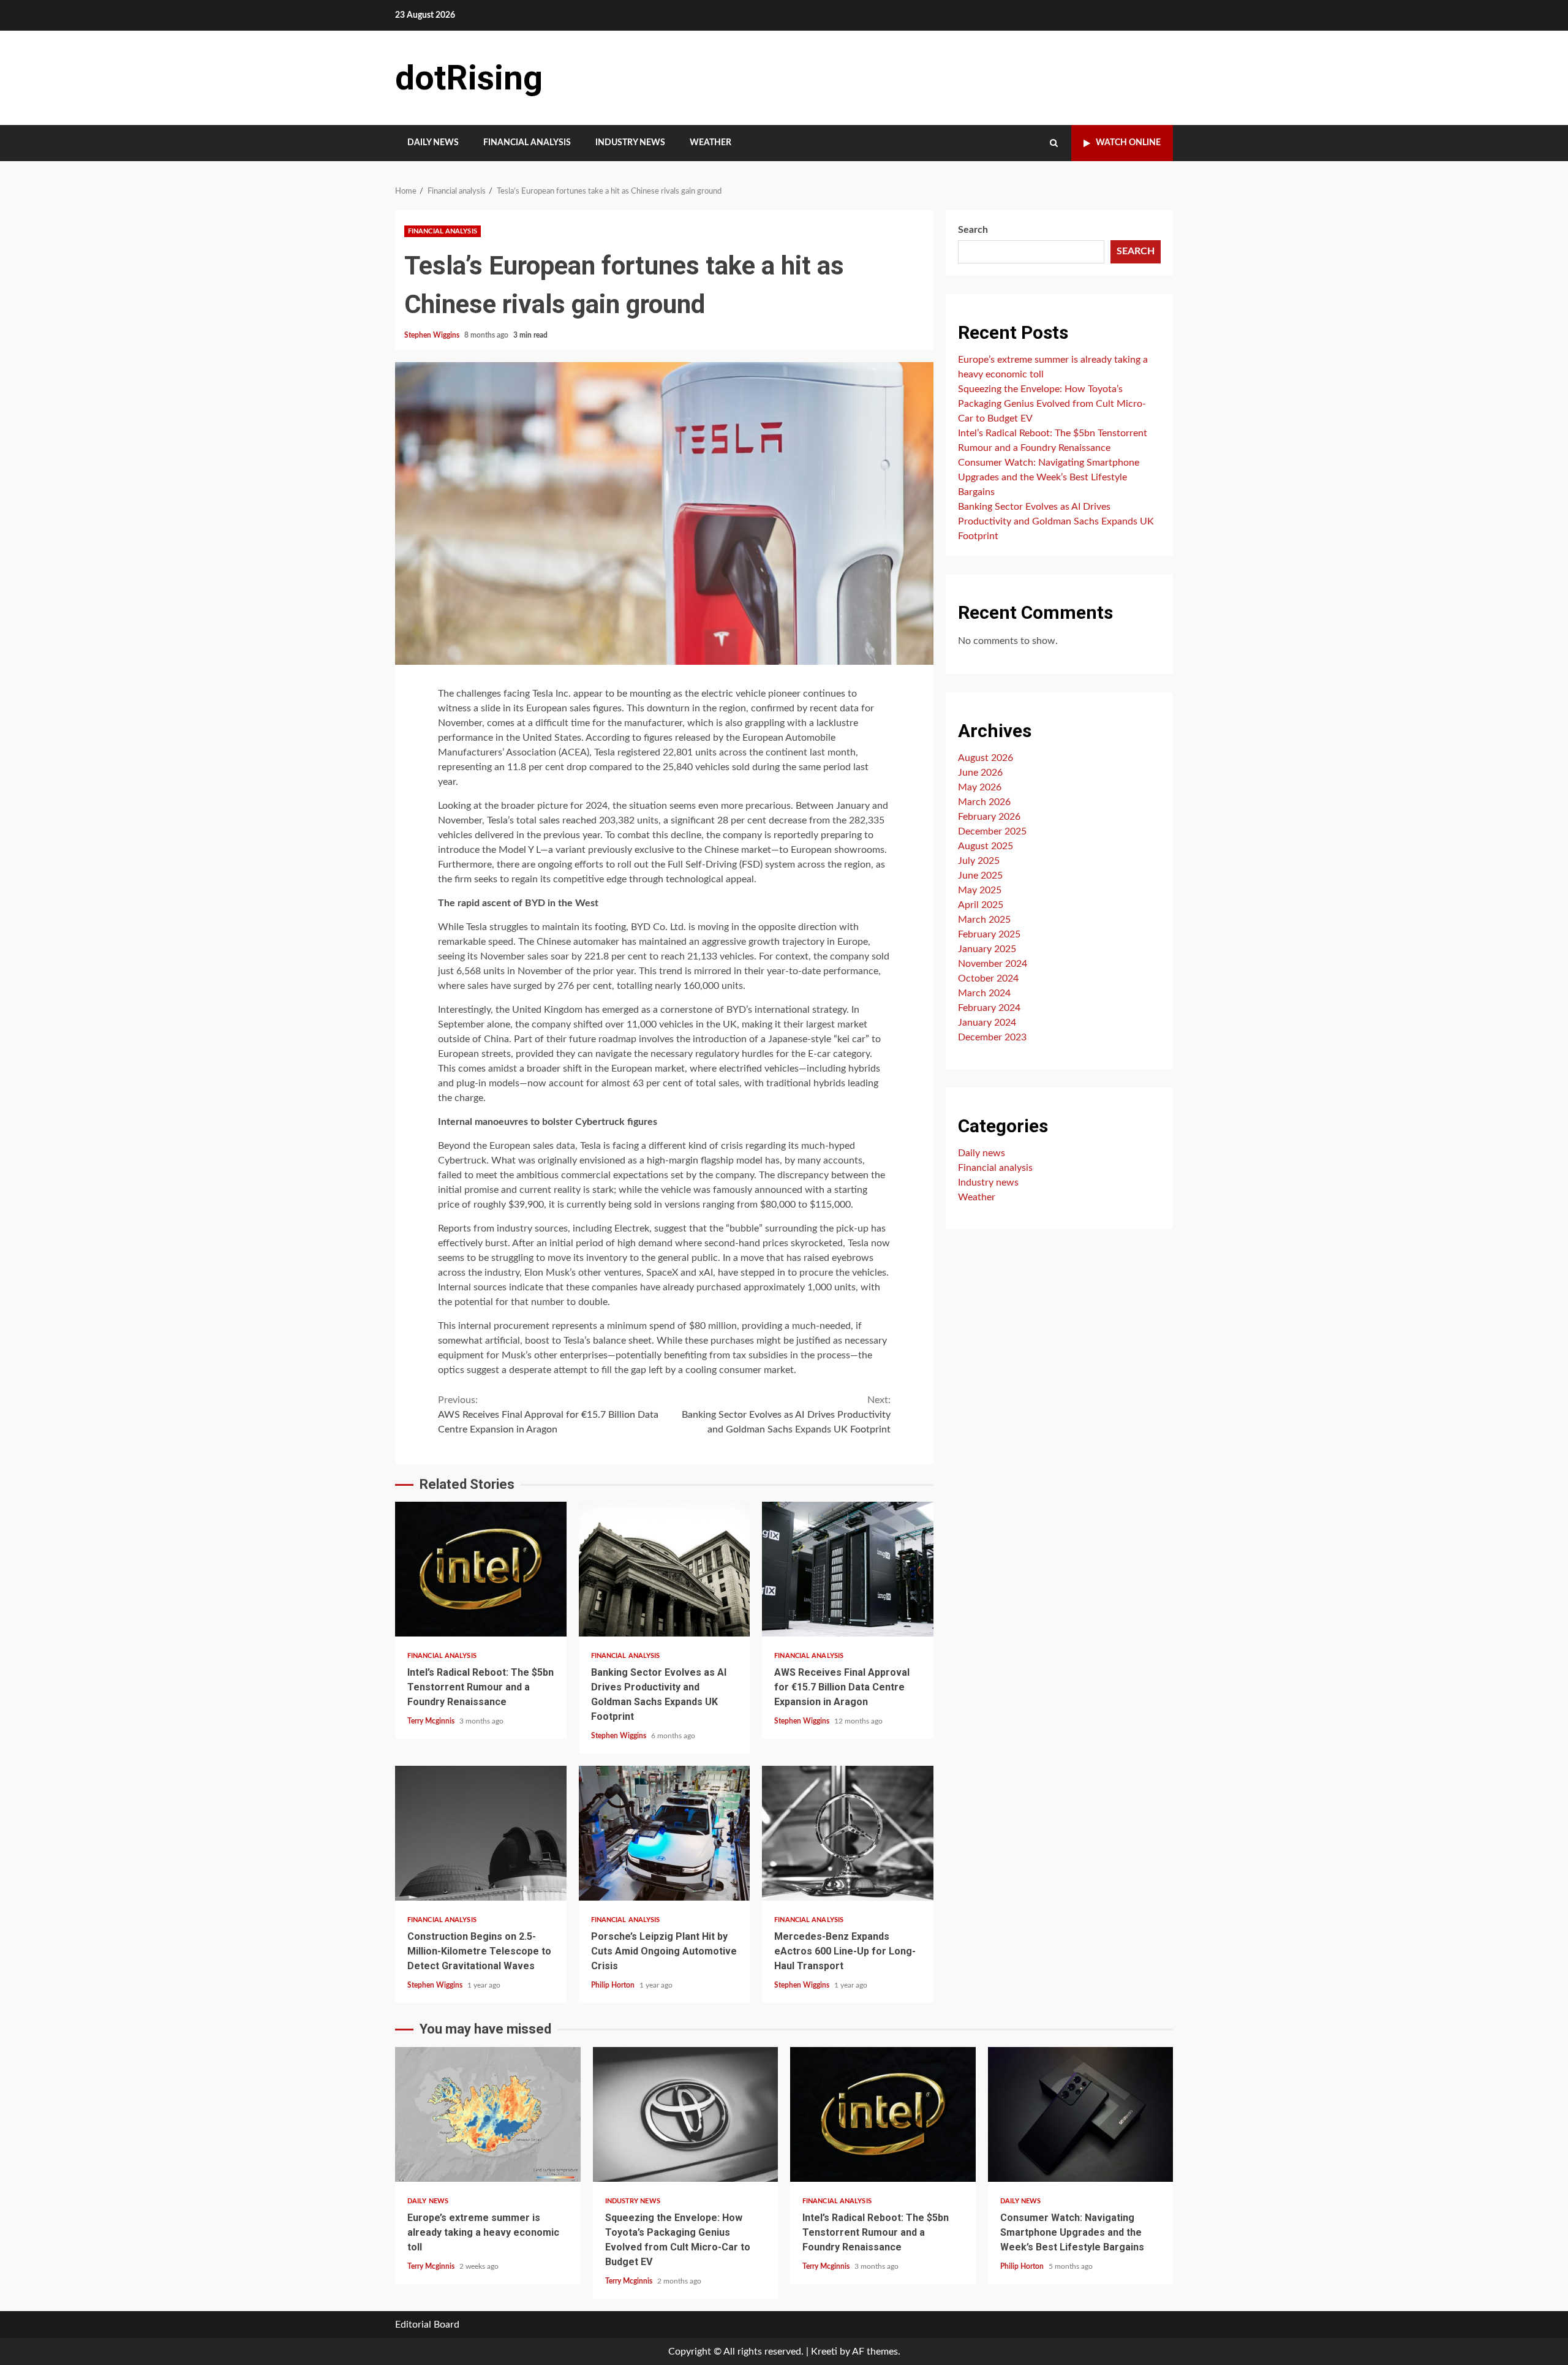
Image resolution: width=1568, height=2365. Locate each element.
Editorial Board (427, 2325)
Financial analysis (527, 143)
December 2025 (992, 831)
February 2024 (989, 1008)
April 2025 (981, 905)
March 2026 (984, 802)
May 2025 (980, 890)
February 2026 (989, 817)
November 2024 (993, 964)
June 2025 (980, 876)
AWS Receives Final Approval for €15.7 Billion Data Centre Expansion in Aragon (548, 1415)
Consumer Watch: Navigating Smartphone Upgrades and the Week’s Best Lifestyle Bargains (1049, 477)
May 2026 (980, 787)
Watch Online (1128, 143)
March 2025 (984, 920)
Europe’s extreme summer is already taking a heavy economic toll (488, 2114)
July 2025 (979, 861)
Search (973, 230)
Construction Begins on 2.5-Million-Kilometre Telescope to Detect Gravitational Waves (481, 1833)
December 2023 (992, 1037)
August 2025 (986, 846)
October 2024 (988, 978)
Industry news (630, 143)
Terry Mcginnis (432, 1721)
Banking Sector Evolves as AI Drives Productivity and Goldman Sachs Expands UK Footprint (786, 1415)
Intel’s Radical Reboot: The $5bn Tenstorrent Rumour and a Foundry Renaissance (481, 1569)
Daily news (433, 143)
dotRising (469, 78)
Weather (710, 143)
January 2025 (987, 949)
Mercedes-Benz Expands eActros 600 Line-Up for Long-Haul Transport (848, 1833)
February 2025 (989, 934)
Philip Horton (614, 1985)
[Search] (1054, 143)
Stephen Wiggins (433, 335)
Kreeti (824, 2352)
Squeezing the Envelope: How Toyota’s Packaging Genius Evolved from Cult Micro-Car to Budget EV (1052, 404)
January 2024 (987, 1023)
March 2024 (984, 993)
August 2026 (986, 758)
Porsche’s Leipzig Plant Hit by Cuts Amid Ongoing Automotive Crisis (665, 1833)
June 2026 (980, 773)
